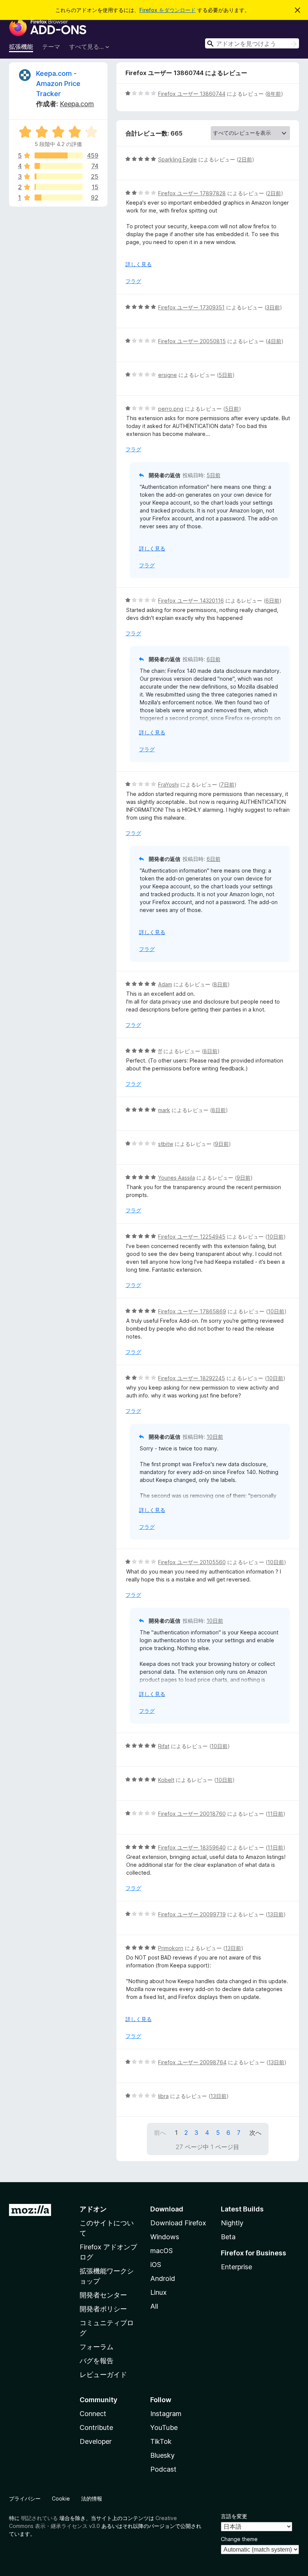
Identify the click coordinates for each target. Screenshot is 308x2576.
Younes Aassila (177, 1178)
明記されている (39, 2518)
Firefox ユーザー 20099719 (192, 1914)
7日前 (227, 785)
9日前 (222, 1144)
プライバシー (25, 2498)
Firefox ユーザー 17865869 (192, 1311)
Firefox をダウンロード (168, 10)
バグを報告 (97, 2361)
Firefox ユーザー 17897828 (192, 193)
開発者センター (103, 2295)
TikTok (161, 2441)
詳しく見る (139, 264)
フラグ (133, 281)
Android (163, 2278)
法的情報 (92, 2498)
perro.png (171, 409)
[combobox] (252, 43)
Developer (96, 2441)
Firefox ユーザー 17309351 (191, 307)
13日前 (276, 1914)
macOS (162, 2251)
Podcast (163, 2469)
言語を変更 (234, 2516)
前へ (160, 2133)
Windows (165, 2237)
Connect (93, 2414)
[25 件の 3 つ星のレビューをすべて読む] (59, 176)
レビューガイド (103, 2375)
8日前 (221, 984)
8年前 (274, 94)
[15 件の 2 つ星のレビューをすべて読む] (59, 187)
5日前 (226, 375)
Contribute (96, 2428)
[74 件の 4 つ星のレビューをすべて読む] (59, 166)
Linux (159, 2292)
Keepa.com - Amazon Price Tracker (58, 84)
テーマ (51, 47)
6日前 (273, 601)
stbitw (166, 1144)
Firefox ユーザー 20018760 (192, 1814)
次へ (255, 2133)
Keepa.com (77, 104)
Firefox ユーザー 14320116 (191, 601)
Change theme (239, 2539)
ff (160, 1051)
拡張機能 (21, 47)
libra (163, 2096)
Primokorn (171, 1948)
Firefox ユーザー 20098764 (192, 2062)
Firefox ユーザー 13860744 (192, 94)
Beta (228, 2237)
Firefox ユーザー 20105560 (192, 1562)
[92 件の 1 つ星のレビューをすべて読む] (59, 197)
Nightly (232, 2223)
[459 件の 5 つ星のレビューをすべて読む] (59, 155)
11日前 (275, 1814)
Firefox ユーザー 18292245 (192, 1378)
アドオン (93, 2209)
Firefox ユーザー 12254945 (192, 1237)
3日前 (273, 307)
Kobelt (166, 1780)
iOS (156, 2265)
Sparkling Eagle (177, 159)
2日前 (245, 159)
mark (164, 1110)
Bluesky (162, 2455)
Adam (165, 984)
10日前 (275, 1237)
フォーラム (97, 2347)
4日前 (274, 341)
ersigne (168, 375)
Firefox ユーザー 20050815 (192, 341)
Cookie (61, 2498)
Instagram (166, 2414)
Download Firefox (178, 2223)
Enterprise (236, 2267)
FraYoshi (168, 785)
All (154, 2306)
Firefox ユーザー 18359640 (192, 1847)
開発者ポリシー (103, 2309)
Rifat (164, 1746)
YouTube (164, 2428)
